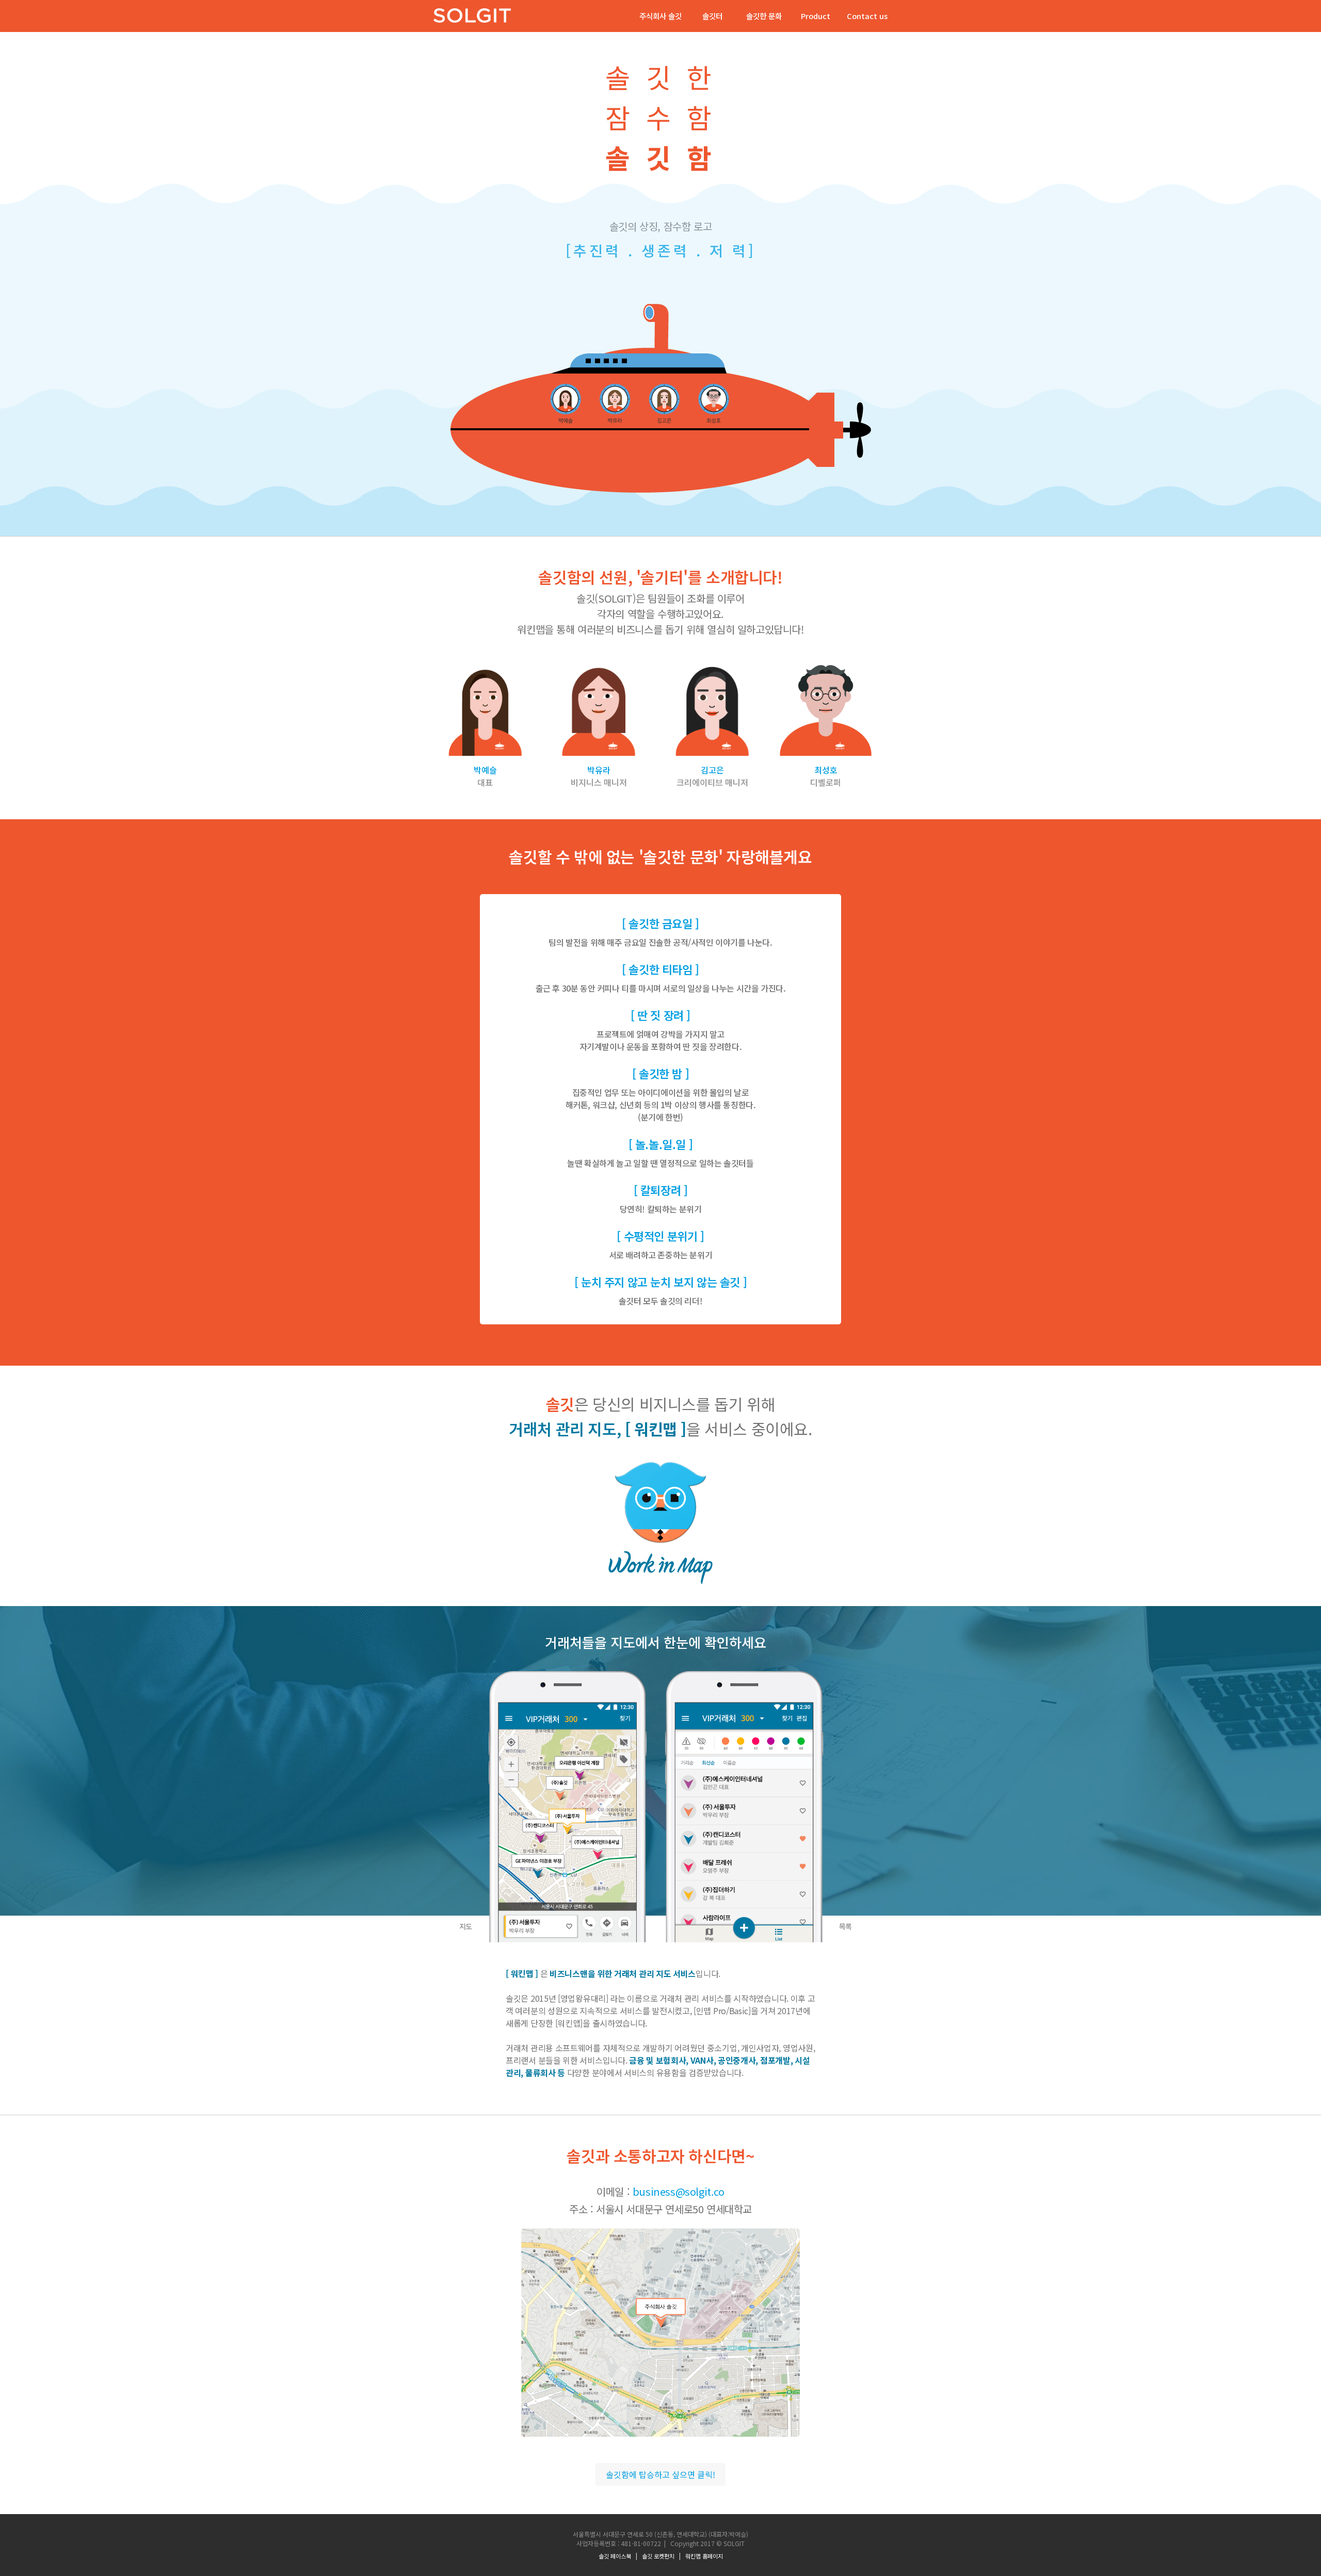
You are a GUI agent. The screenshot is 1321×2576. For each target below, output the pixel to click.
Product (816, 16)
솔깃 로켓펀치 (658, 2556)
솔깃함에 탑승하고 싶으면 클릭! (660, 2474)
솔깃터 (712, 16)
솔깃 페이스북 (615, 2556)
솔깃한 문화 (764, 16)
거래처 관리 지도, (598, 1429)
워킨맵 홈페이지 (704, 2556)
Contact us (867, 16)
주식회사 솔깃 (660, 16)
